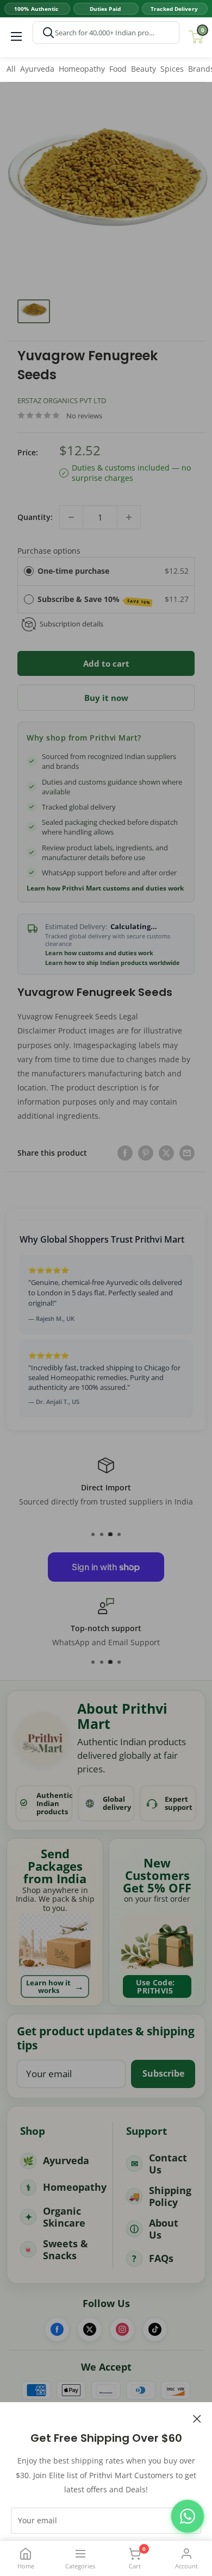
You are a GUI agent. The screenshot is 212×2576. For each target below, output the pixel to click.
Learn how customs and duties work (99, 953)
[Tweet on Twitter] (166, 1153)
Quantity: (35, 517)
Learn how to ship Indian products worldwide (113, 963)
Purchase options (49, 551)
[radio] (29, 571)
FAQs (161, 2258)
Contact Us (168, 2164)
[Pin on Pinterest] (146, 1153)
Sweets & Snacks (66, 2250)
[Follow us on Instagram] (122, 2329)
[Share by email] (187, 1153)
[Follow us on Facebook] (57, 2329)
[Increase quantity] (129, 517)
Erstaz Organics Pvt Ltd (62, 400)
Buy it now (106, 698)
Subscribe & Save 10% (94, 600)
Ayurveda (37, 69)
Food (118, 69)
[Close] (197, 2418)
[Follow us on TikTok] (155, 2329)
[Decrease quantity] (71, 517)
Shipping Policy (170, 2196)
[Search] (48, 33)
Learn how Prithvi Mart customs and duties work (105, 888)
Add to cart (106, 663)
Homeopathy (82, 69)
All (11, 69)
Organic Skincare (64, 2217)
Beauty (144, 69)
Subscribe (163, 2073)
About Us (164, 2229)
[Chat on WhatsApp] (188, 2516)
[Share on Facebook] (125, 1153)
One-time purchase (73, 571)
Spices (172, 69)
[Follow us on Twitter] (90, 2329)
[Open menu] (16, 36)
